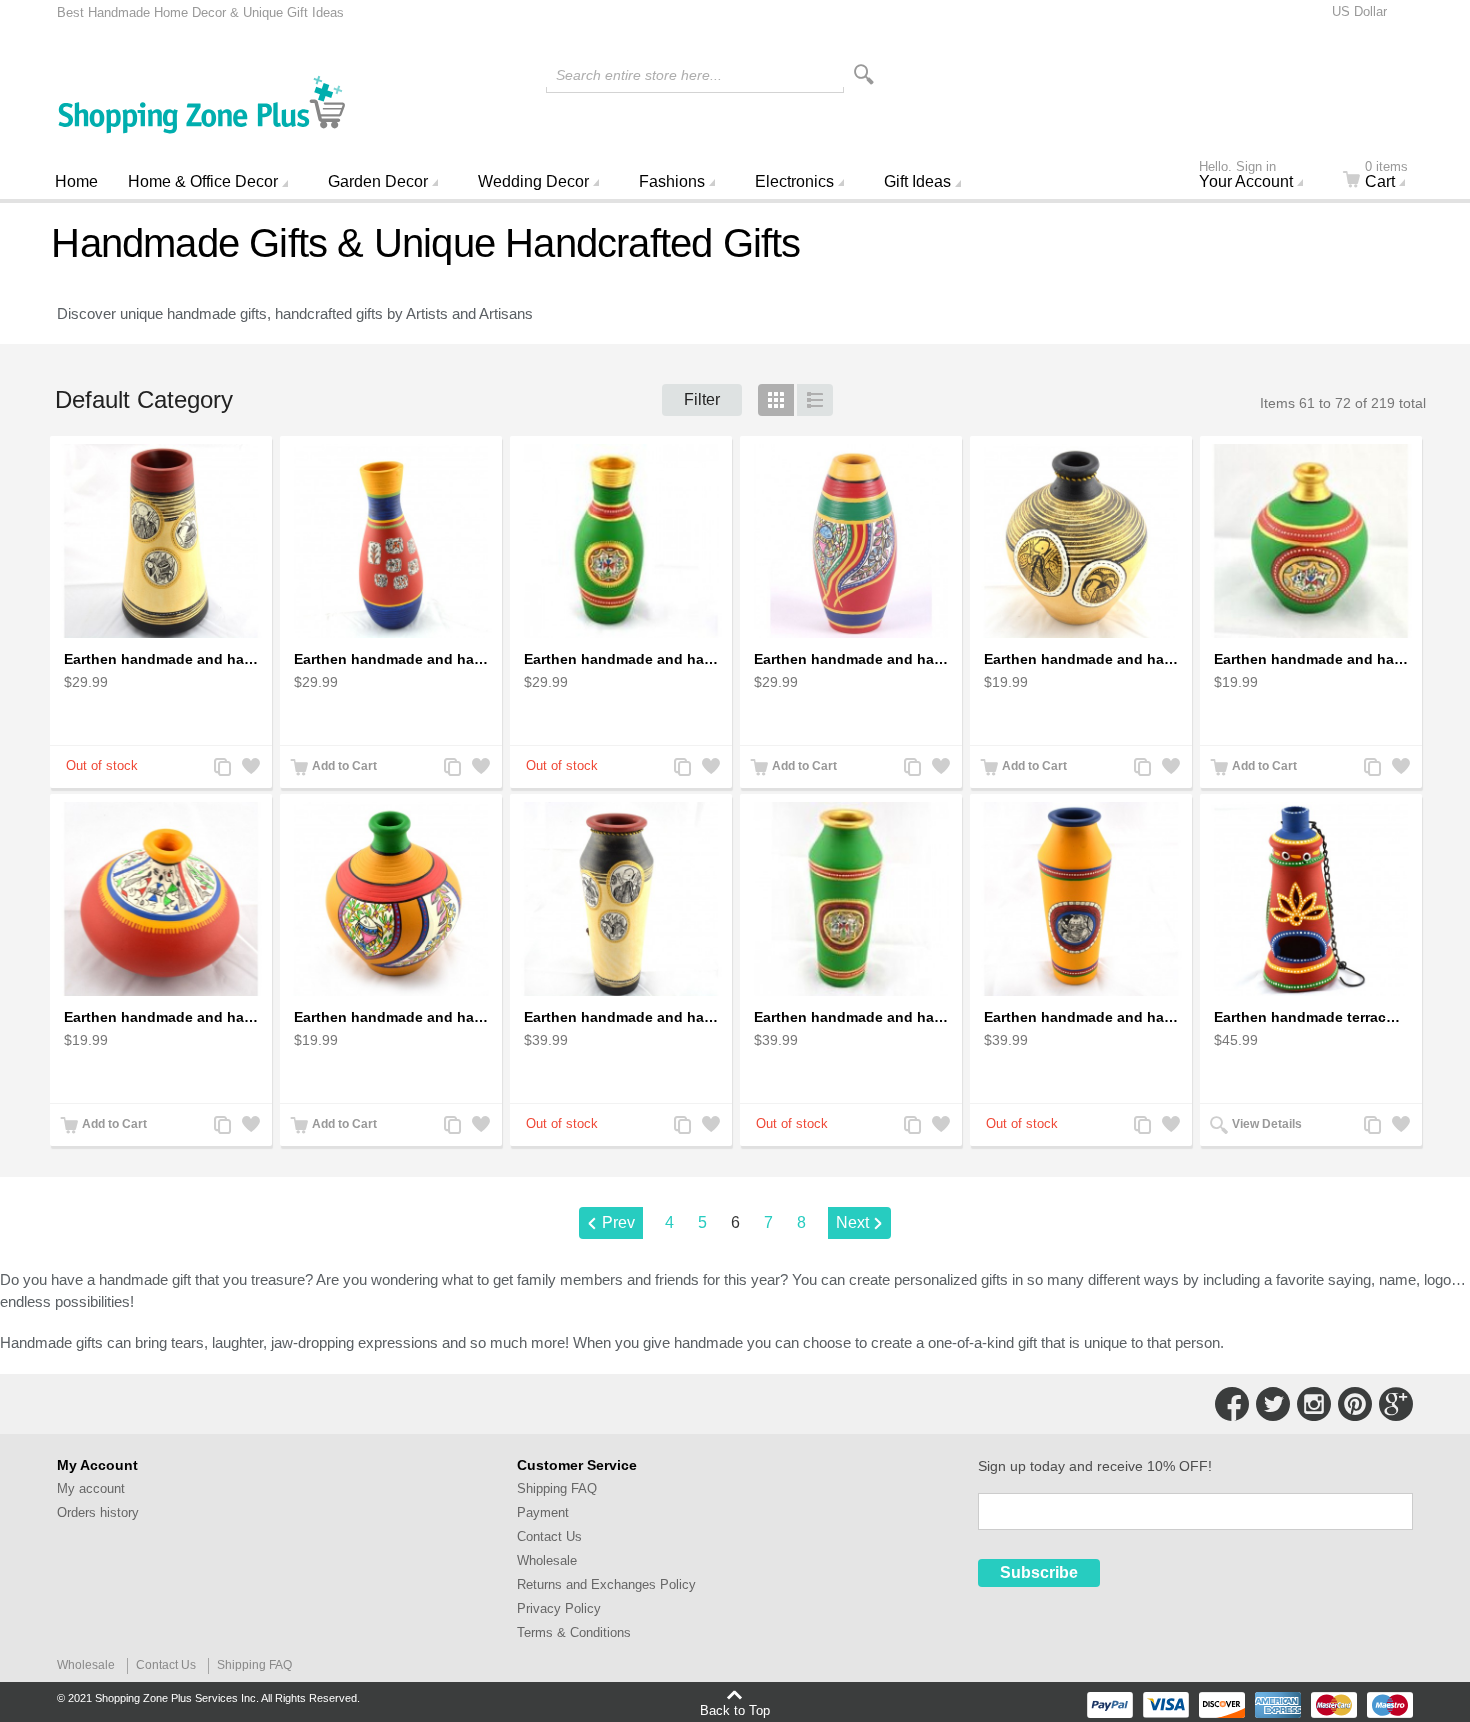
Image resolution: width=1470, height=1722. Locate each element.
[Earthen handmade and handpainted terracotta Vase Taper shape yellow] (1081, 899)
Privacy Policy (559, 1608)
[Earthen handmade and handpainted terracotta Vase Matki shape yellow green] (391, 899)
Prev (618, 1222)
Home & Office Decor (203, 181)
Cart (1386, 177)
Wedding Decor (533, 181)
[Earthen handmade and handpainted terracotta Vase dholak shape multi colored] (851, 541)
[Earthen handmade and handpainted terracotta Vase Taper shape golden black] (621, 899)
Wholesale (547, 1560)
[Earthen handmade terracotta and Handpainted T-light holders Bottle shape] (1311, 899)
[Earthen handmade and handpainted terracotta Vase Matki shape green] (1311, 541)
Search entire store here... (639, 75)
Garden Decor (378, 181)
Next (852, 1222)
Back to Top (735, 1710)
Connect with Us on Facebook (1232, 1404)
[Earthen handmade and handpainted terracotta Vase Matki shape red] (161, 899)
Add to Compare (221, 768)
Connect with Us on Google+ (1396, 1404)
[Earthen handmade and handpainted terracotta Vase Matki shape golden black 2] (1081, 541)
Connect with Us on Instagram (1314, 1404)
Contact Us (549, 1536)
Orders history (98, 1512)
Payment (543, 1512)
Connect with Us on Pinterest (1355, 1404)
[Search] (864, 74)
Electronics (794, 181)
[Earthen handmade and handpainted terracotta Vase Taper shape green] (851, 899)
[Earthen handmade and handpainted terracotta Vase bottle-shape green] (621, 541)
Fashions (672, 181)
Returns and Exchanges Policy (606, 1584)
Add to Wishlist (249, 768)
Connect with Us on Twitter (1273, 1404)
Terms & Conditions (574, 1632)
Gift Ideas (917, 181)
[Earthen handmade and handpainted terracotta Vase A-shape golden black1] (161, 541)
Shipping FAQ (557, 1488)
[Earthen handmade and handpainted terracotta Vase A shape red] (391, 541)
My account (91, 1488)
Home (76, 181)
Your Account (1246, 177)
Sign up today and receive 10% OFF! (1095, 1466)
